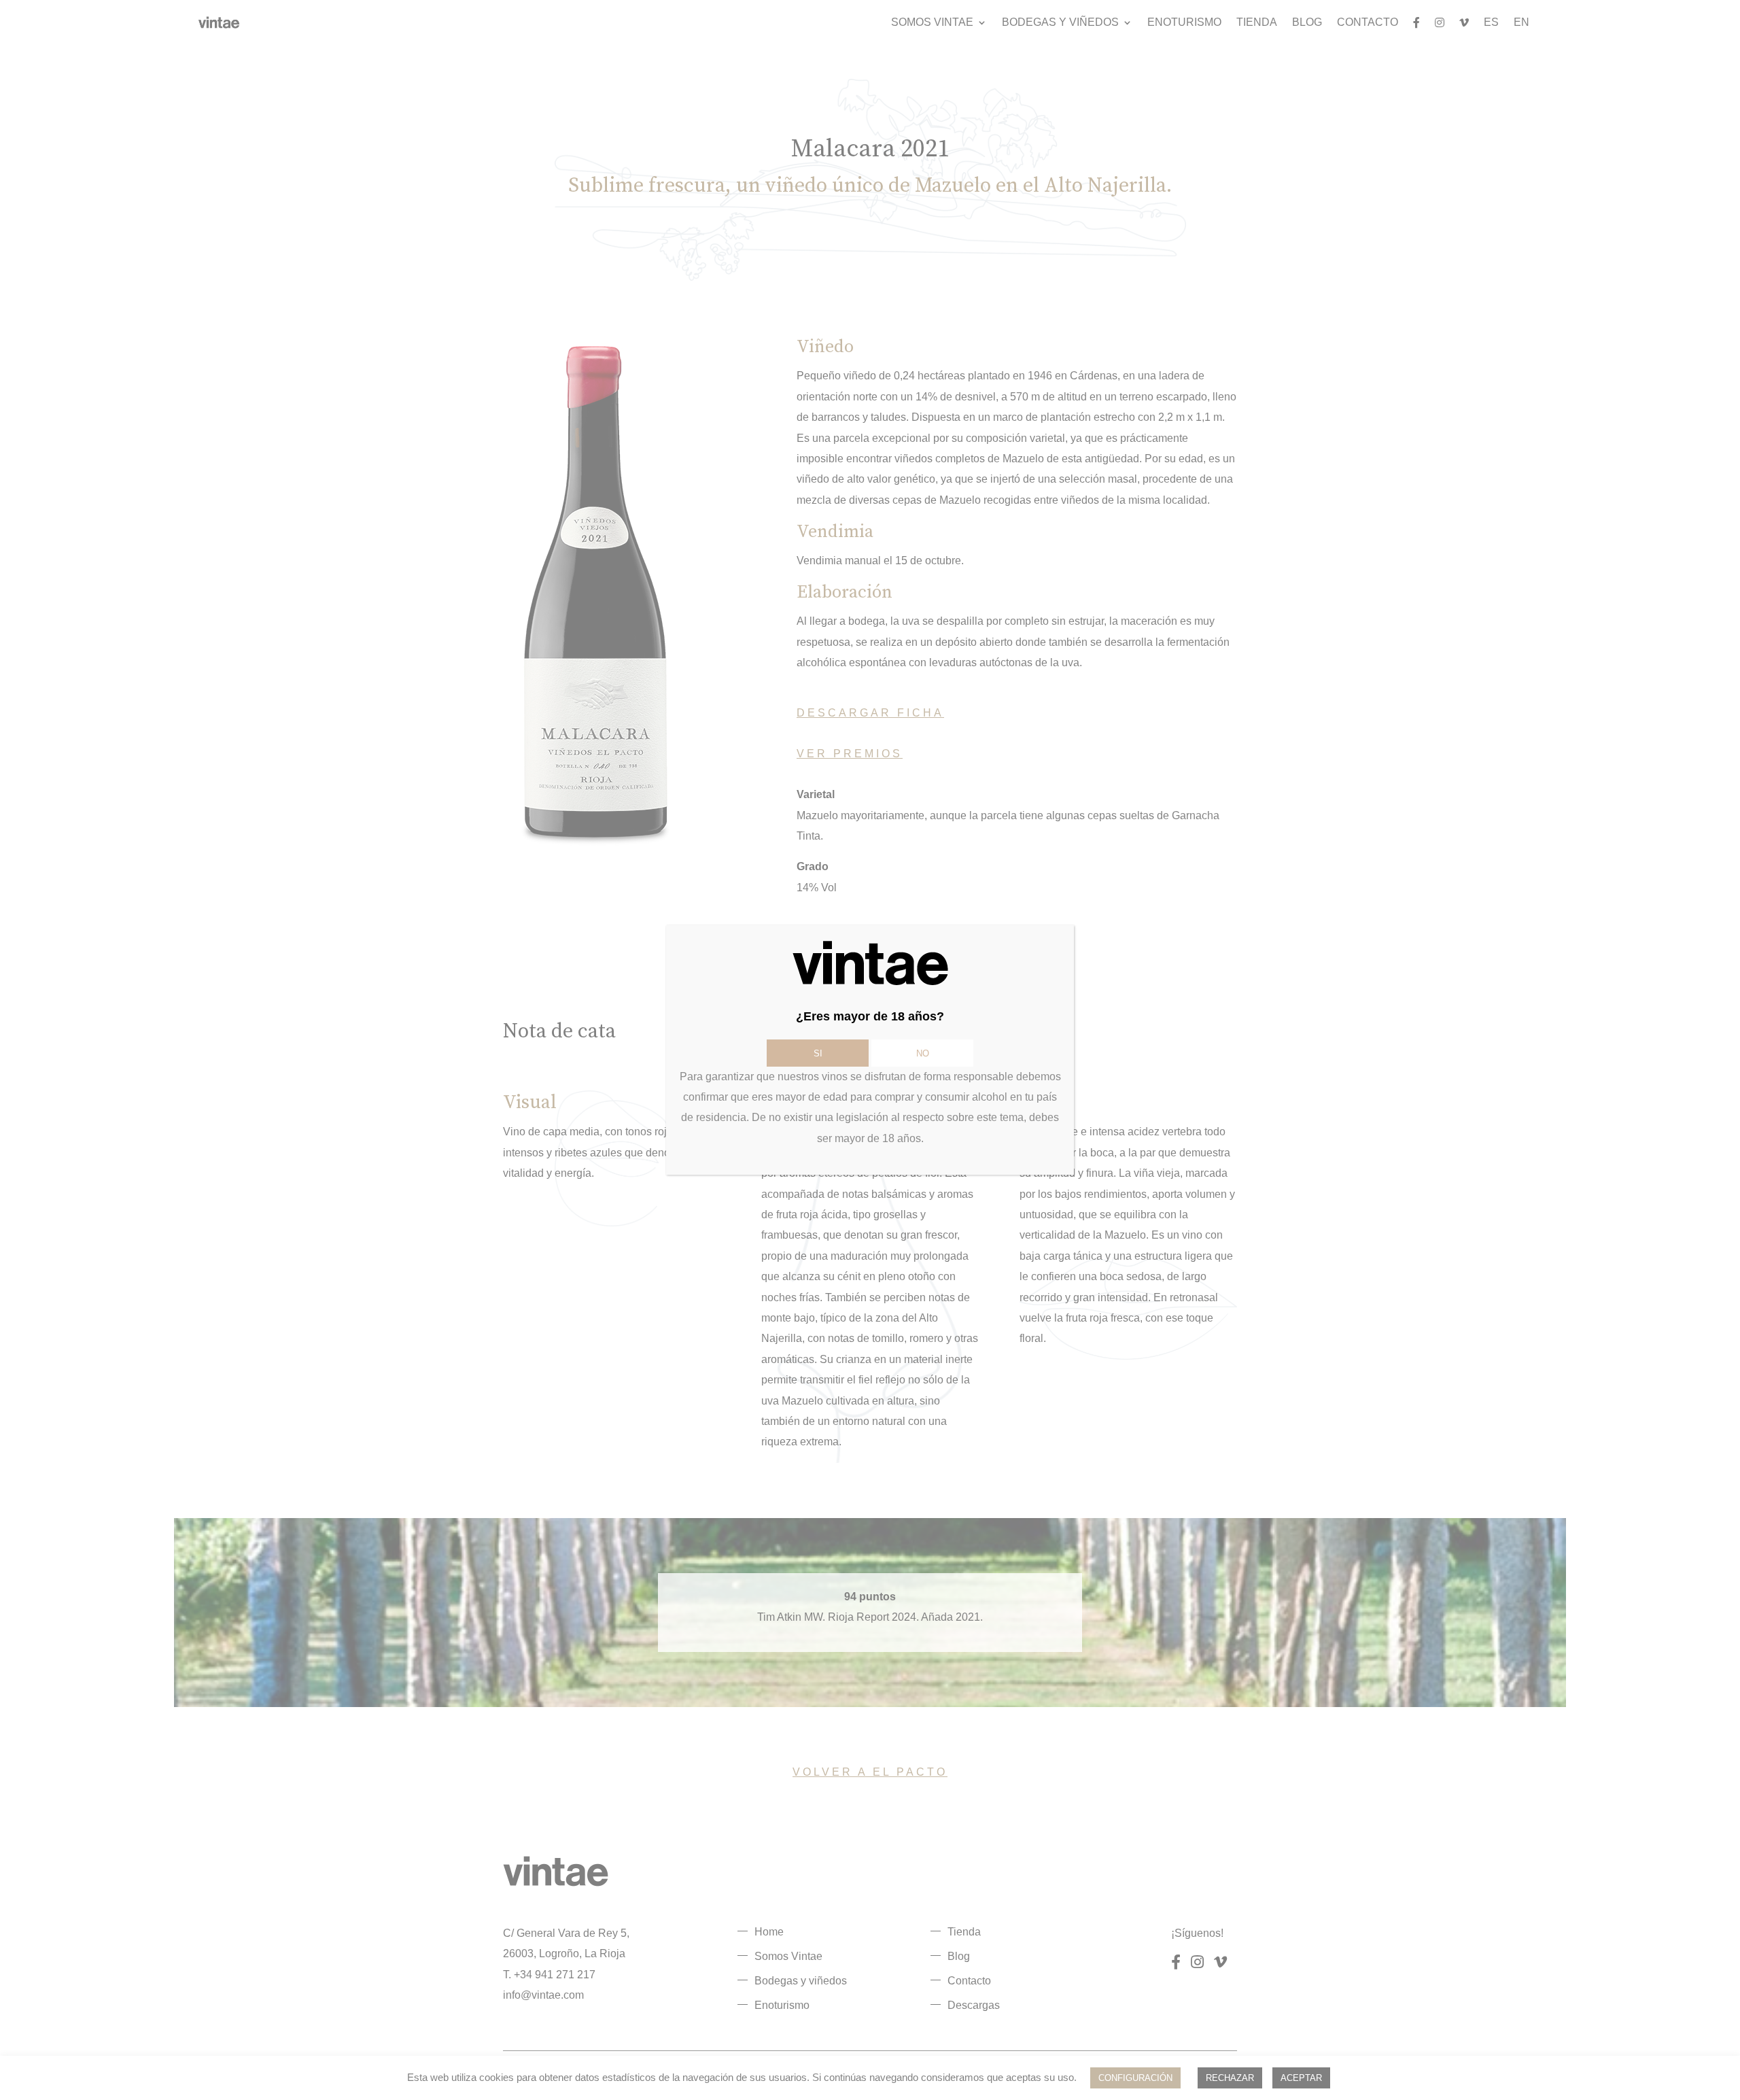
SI (818, 1053)
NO (923, 1053)
